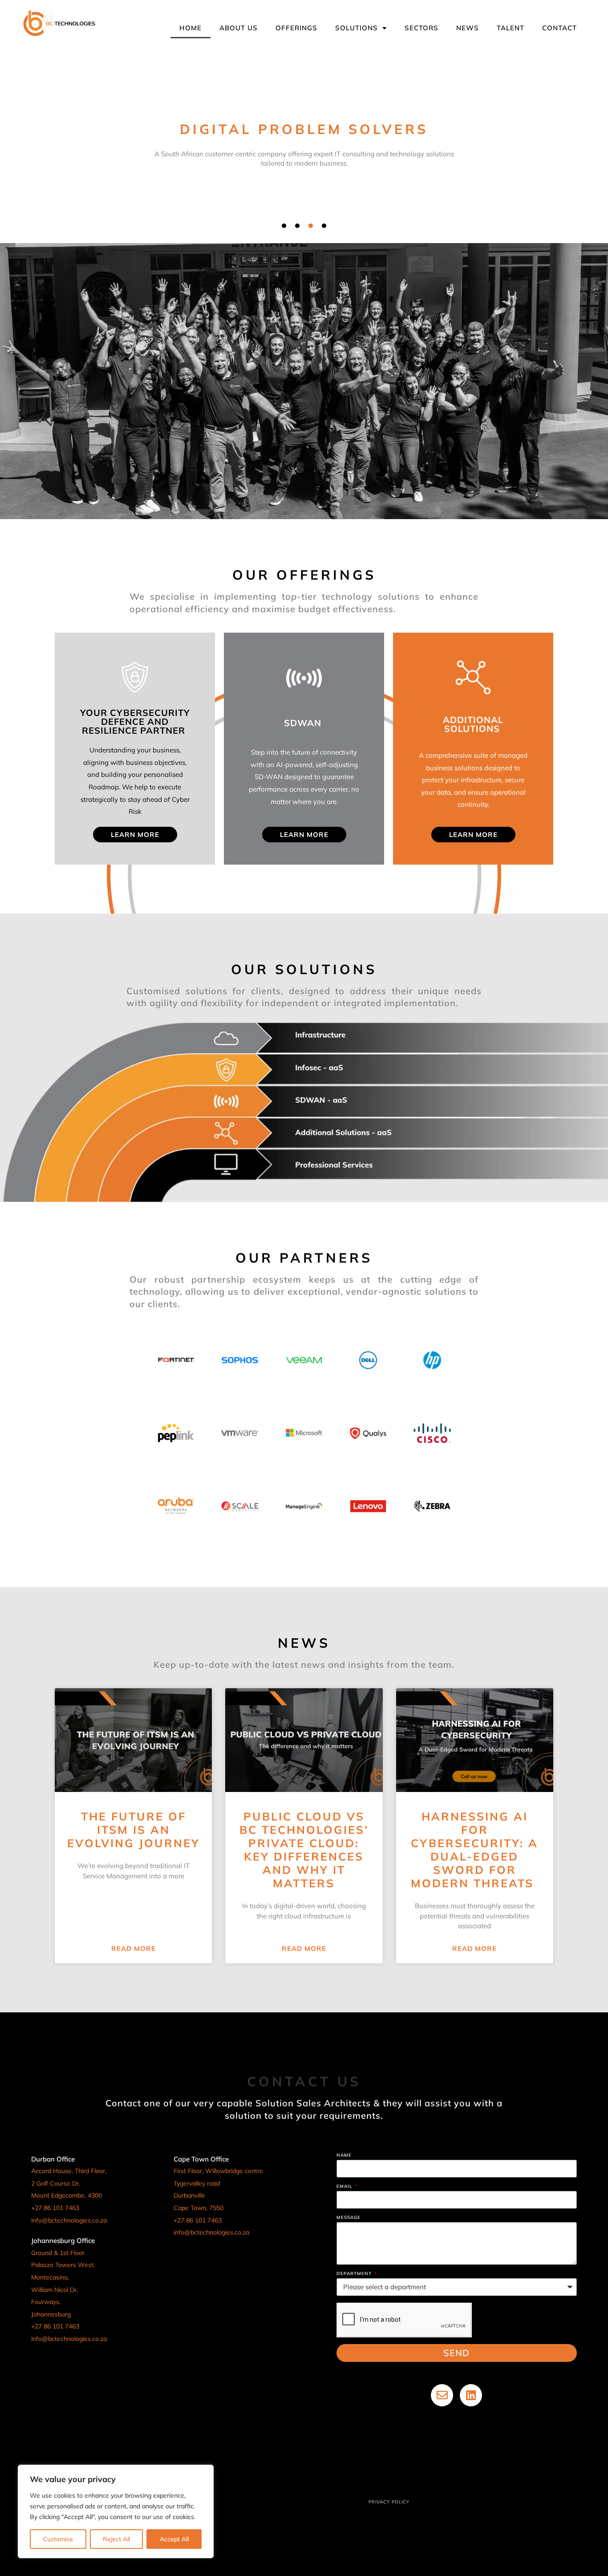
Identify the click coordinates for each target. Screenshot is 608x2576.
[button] (284, 226)
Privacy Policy (389, 2502)
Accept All (174, 2539)
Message (349, 2218)
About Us (239, 28)
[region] (116, 2511)
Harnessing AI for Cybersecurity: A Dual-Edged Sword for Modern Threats (474, 1850)
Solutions (357, 28)
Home (191, 28)
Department (355, 2274)
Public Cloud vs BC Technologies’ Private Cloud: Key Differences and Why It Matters (304, 1850)
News (468, 28)
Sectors (422, 28)
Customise (58, 2539)
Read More (134, 1948)
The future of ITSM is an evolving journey (134, 1830)
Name (344, 2155)
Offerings (296, 28)
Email (345, 2187)
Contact (559, 28)
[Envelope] (442, 2395)
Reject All (116, 2539)
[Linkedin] (471, 2395)
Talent (511, 28)
